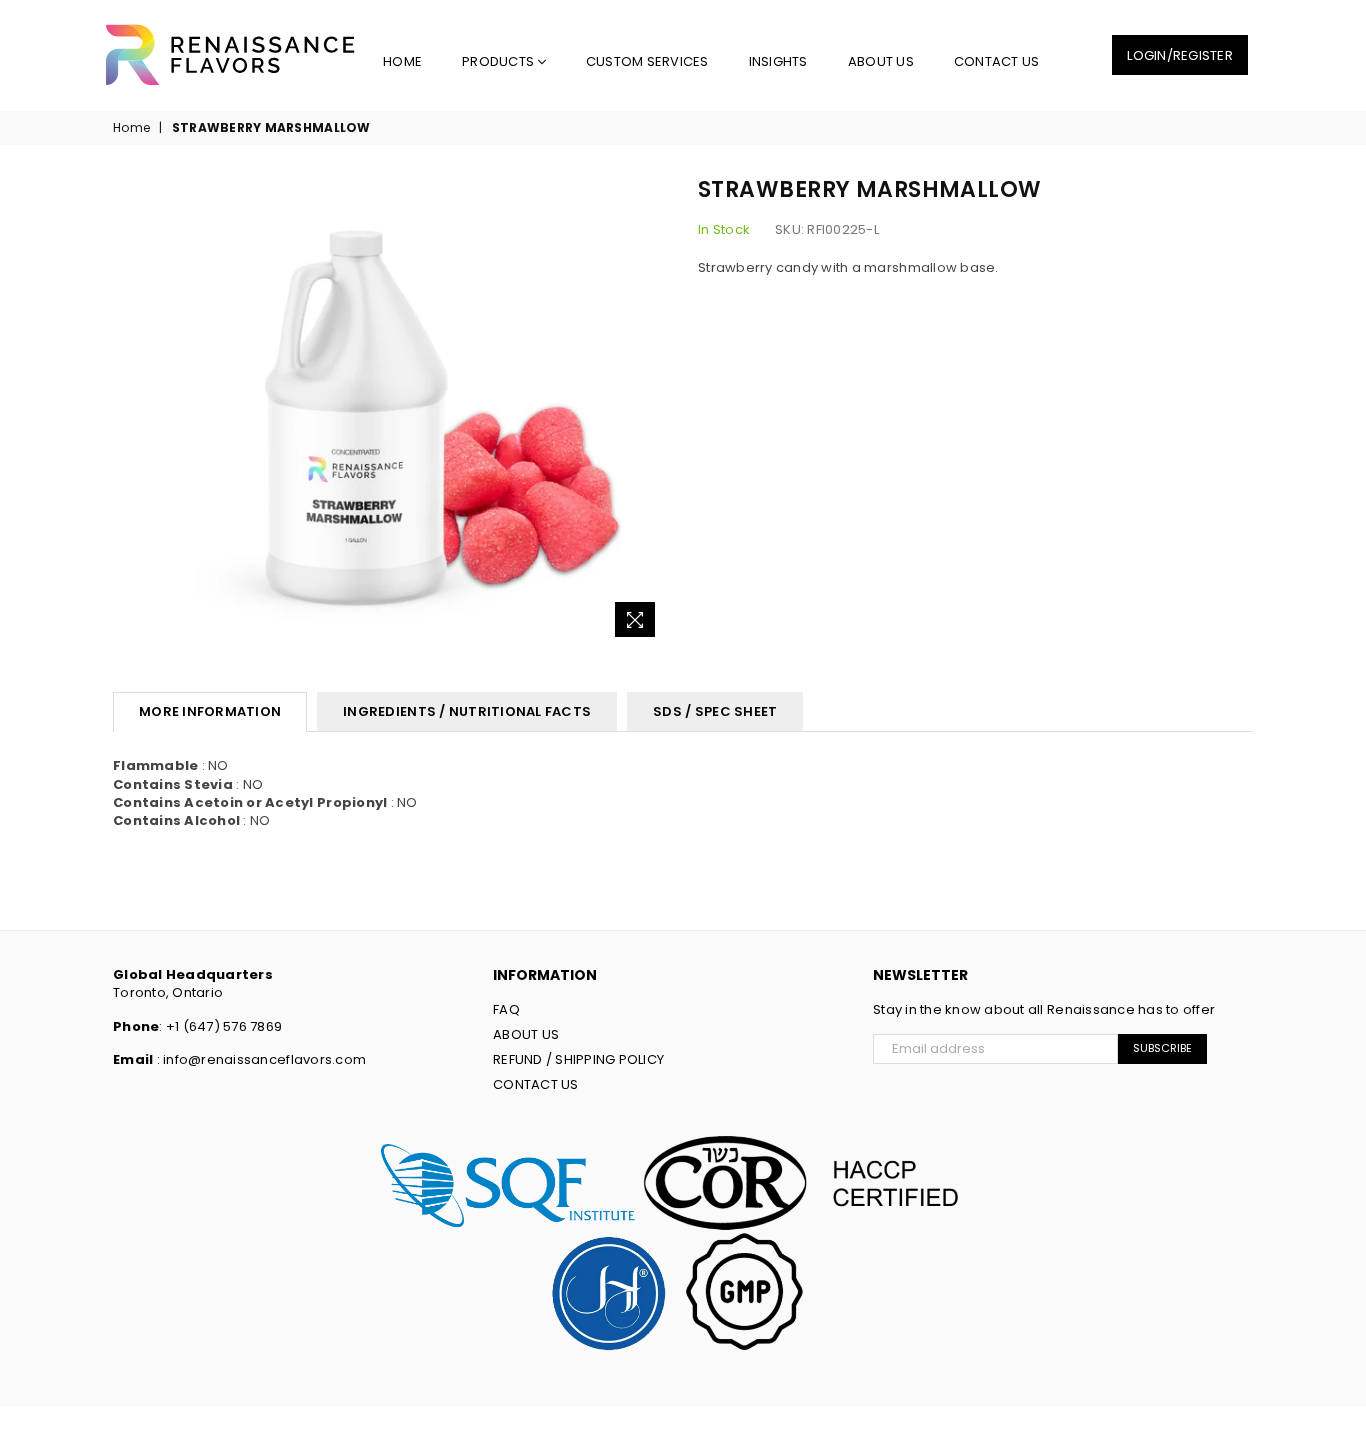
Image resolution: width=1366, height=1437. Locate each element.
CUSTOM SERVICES (647, 61)
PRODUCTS (499, 61)
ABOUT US (881, 61)
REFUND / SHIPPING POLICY (578, 1059)
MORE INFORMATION (210, 711)
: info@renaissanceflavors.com (259, 1059)
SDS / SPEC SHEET (715, 711)
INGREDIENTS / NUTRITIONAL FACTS (467, 711)
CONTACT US (997, 61)
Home (402, 61)
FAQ (506, 1009)
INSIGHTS (778, 61)
